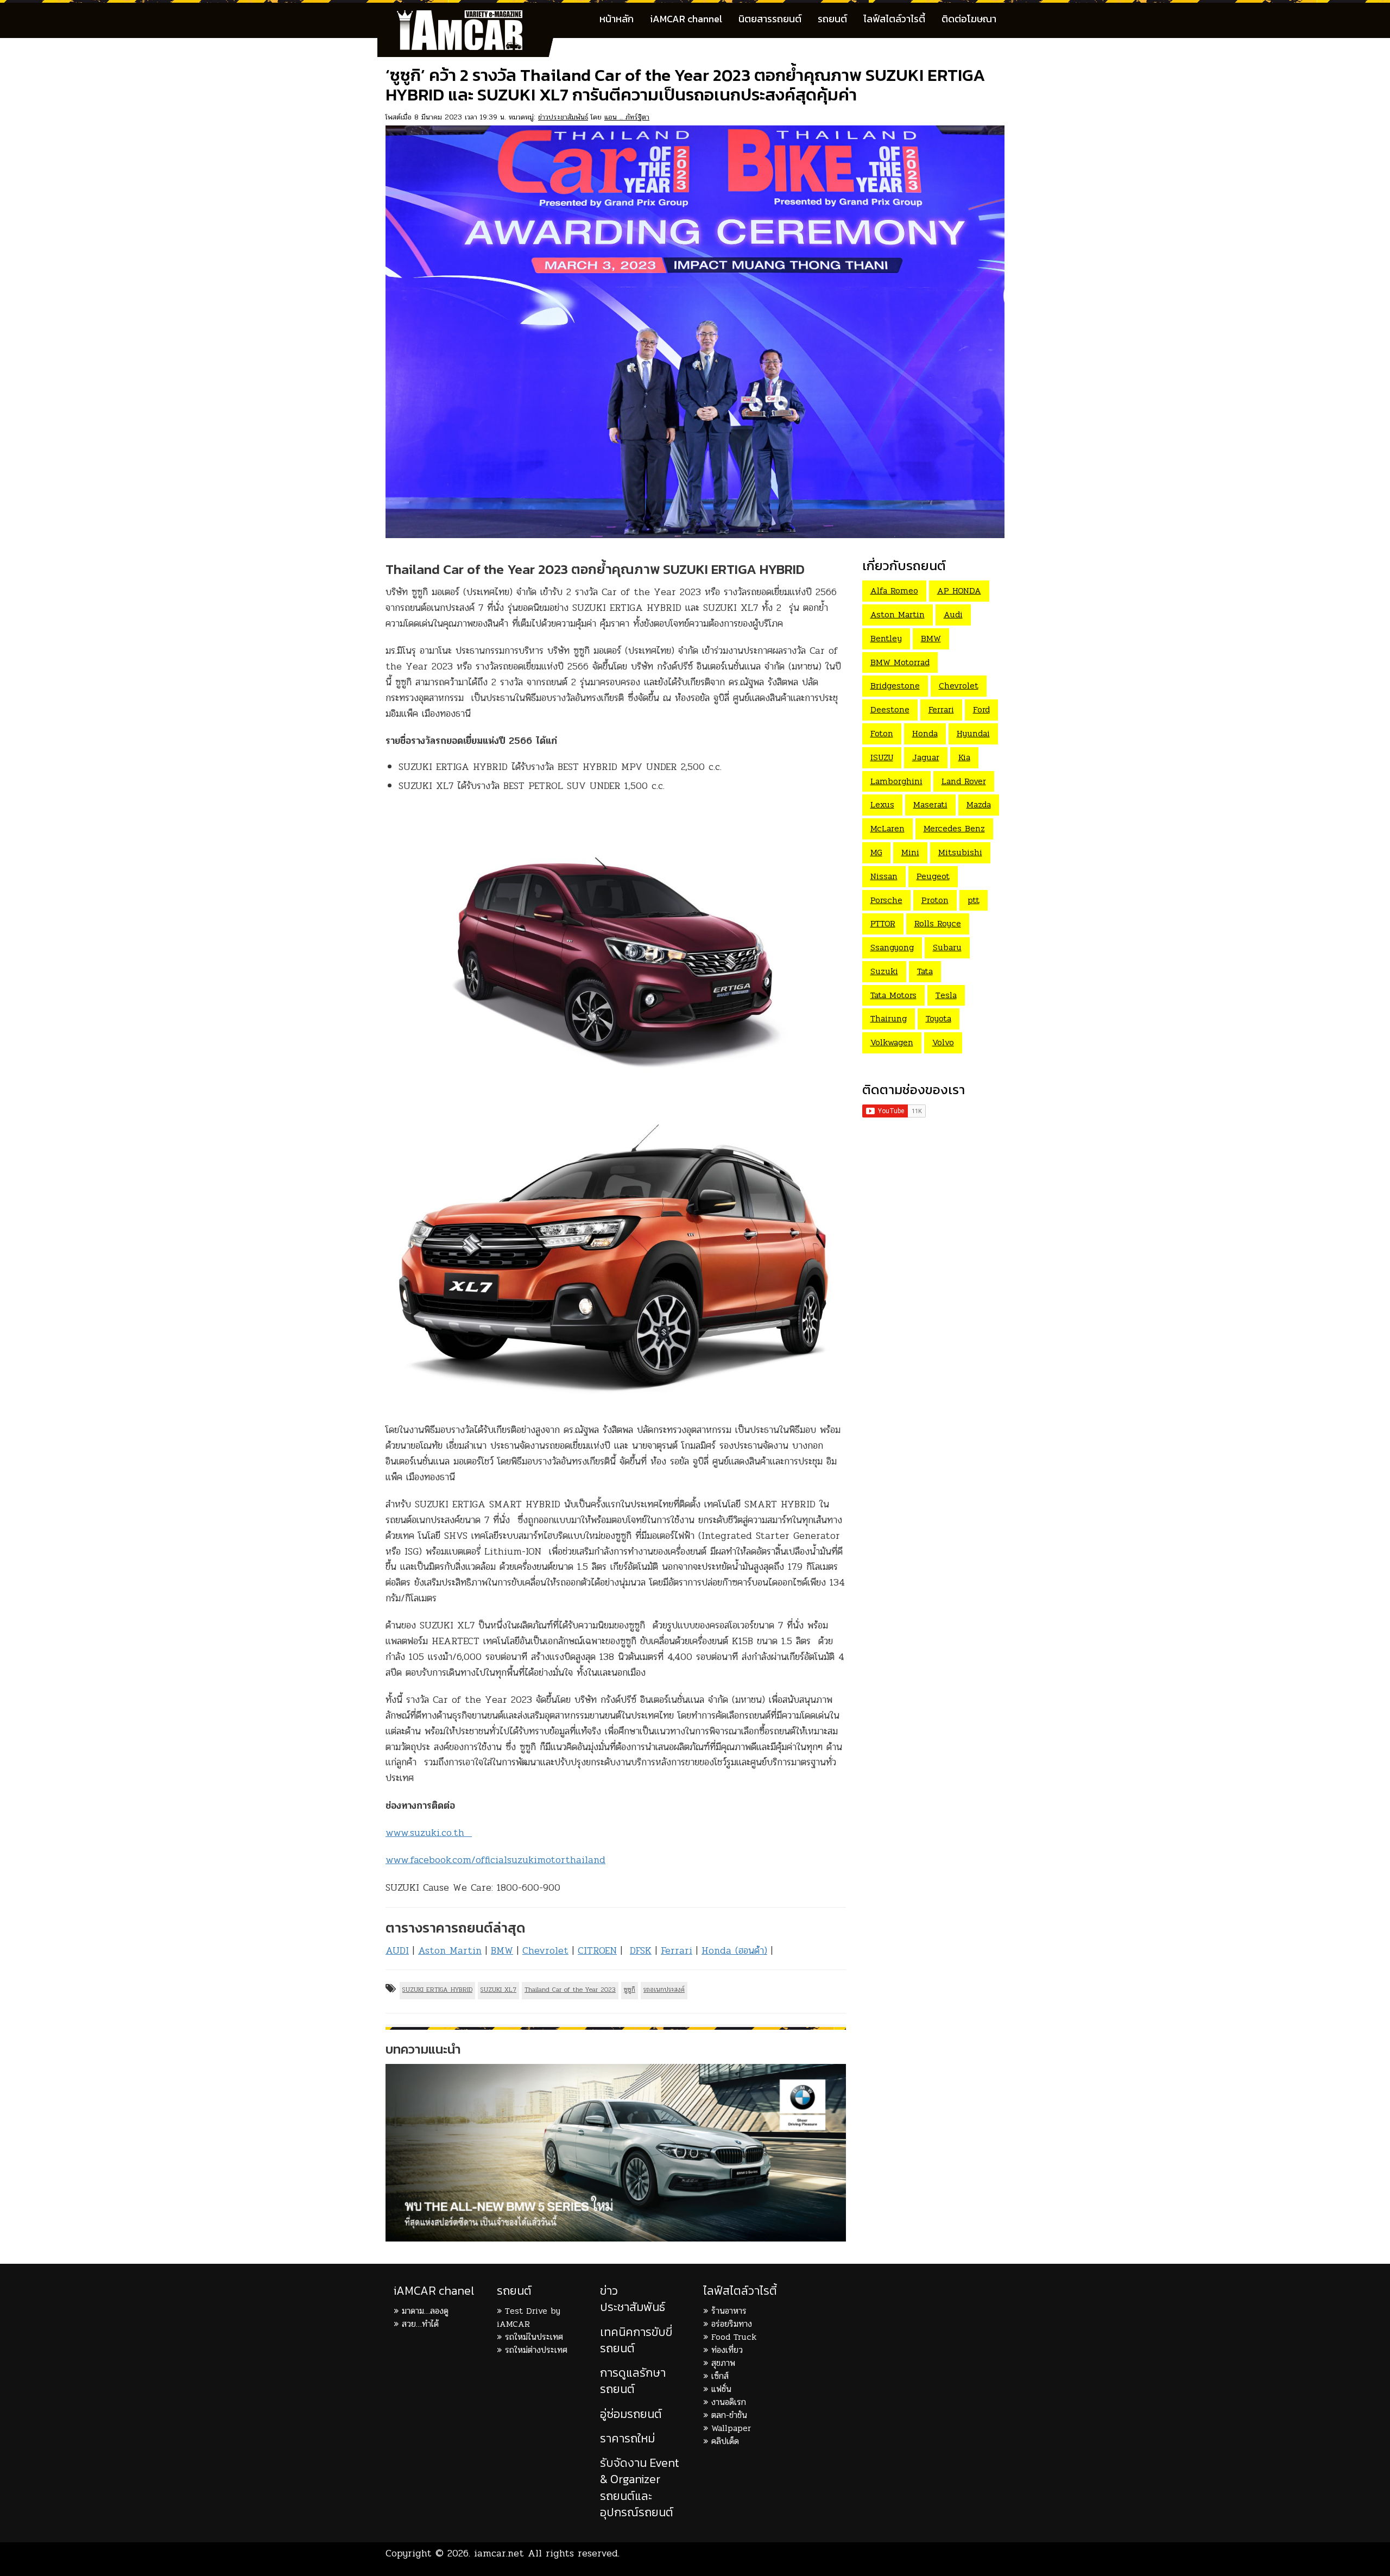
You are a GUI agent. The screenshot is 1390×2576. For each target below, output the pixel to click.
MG (876, 852)
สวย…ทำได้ (420, 2324)
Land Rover (964, 781)
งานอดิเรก (729, 2402)
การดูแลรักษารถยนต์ (633, 2381)
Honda (925, 733)
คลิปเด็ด (725, 2441)
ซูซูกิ (630, 1990)
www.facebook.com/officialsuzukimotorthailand (495, 1860)
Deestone (890, 709)
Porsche (886, 900)
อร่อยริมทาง (732, 2324)
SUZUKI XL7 (498, 1990)
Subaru (947, 947)
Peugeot (933, 876)
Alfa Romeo (894, 591)
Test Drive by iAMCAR (529, 2317)
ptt (974, 900)
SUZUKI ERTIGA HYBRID (437, 1990)
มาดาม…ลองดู (425, 2311)
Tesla (946, 995)
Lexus (882, 804)
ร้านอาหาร (729, 2311)
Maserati (930, 804)
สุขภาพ (723, 2363)
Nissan (884, 876)
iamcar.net (499, 2553)
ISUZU (882, 757)
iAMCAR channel (686, 19)
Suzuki (884, 971)
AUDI (397, 1950)
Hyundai (973, 733)
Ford (981, 709)
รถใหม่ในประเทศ (534, 2337)
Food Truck (734, 2337)
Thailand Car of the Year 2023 (570, 1990)
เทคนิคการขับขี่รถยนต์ (636, 2340)
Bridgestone (895, 686)
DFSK (641, 1950)
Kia (964, 757)
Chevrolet (545, 1950)
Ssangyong (892, 947)
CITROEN (597, 1950)
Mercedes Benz (954, 828)
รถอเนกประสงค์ (664, 1990)
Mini (910, 852)
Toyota (939, 1018)
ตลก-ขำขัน (729, 2415)
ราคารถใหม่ (627, 2438)
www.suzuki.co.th (429, 1833)
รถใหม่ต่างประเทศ (536, 2350)
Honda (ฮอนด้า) (734, 1950)
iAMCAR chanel (434, 2291)
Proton (935, 900)
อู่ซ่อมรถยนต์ (631, 2414)
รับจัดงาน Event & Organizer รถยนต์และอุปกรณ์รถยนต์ (640, 2487)
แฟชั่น (721, 2389)
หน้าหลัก (617, 19)
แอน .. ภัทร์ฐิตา (627, 117)
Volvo (943, 1042)
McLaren (887, 828)
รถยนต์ (832, 19)
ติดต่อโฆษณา (969, 19)
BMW (502, 1950)
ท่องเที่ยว (727, 2350)
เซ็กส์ (720, 2376)
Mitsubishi (960, 852)
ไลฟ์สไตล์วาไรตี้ (894, 19)
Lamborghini (896, 781)
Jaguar (926, 757)
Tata (925, 971)
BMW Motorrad (900, 662)
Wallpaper (731, 2428)
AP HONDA (959, 591)
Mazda (979, 804)
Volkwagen (892, 1042)
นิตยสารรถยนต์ (770, 19)
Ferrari (677, 1950)
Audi (953, 614)
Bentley (886, 638)
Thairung (889, 1018)
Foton (882, 733)
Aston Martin (450, 1950)
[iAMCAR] (470, 16)
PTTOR (883, 923)
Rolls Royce (938, 923)
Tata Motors (893, 995)
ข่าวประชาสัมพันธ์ (563, 117)
